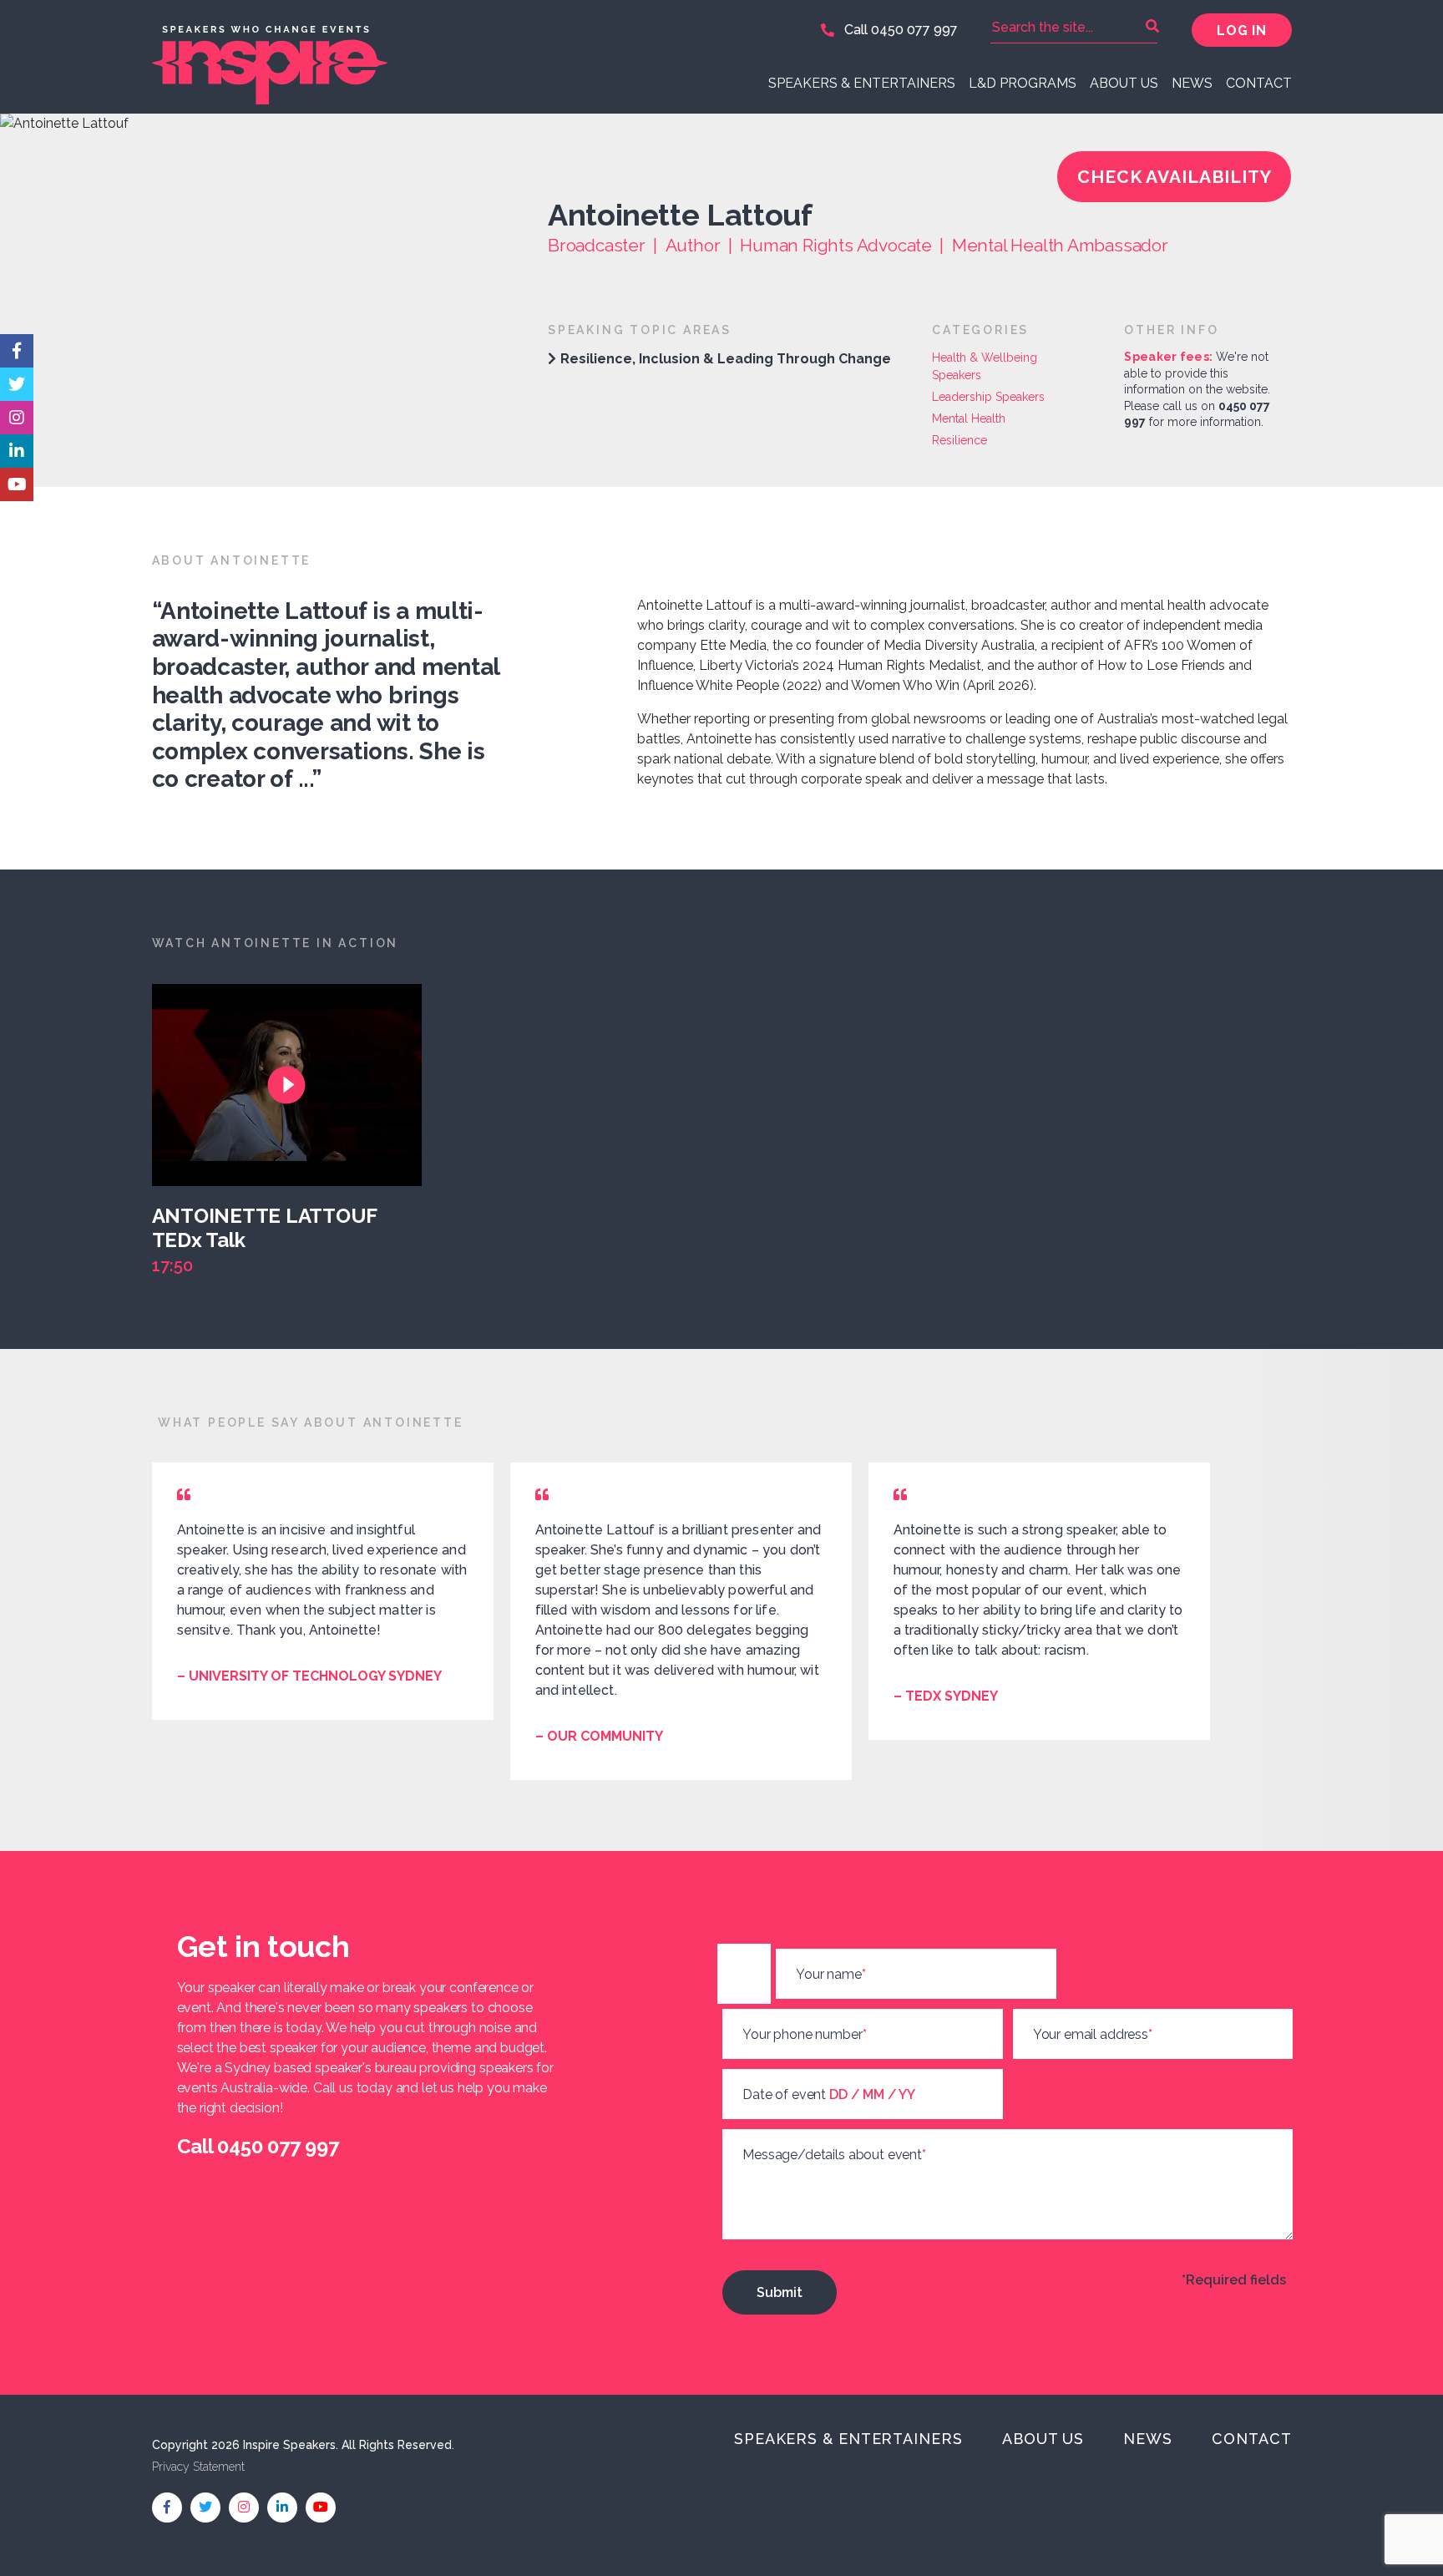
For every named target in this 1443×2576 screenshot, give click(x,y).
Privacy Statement (198, 2467)
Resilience (959, 440)
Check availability (1175, 177)
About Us (1124, 83)
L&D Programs (1023, 83)
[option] (295, 1131)
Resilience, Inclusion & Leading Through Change (726, 359)
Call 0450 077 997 (899, 30)
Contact (1259, 83)
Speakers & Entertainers (862, 83)
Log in (1241, 30)
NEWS (1192, 83)
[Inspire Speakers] (431, 57)
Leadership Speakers (988, 397)
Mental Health (969, 418)
